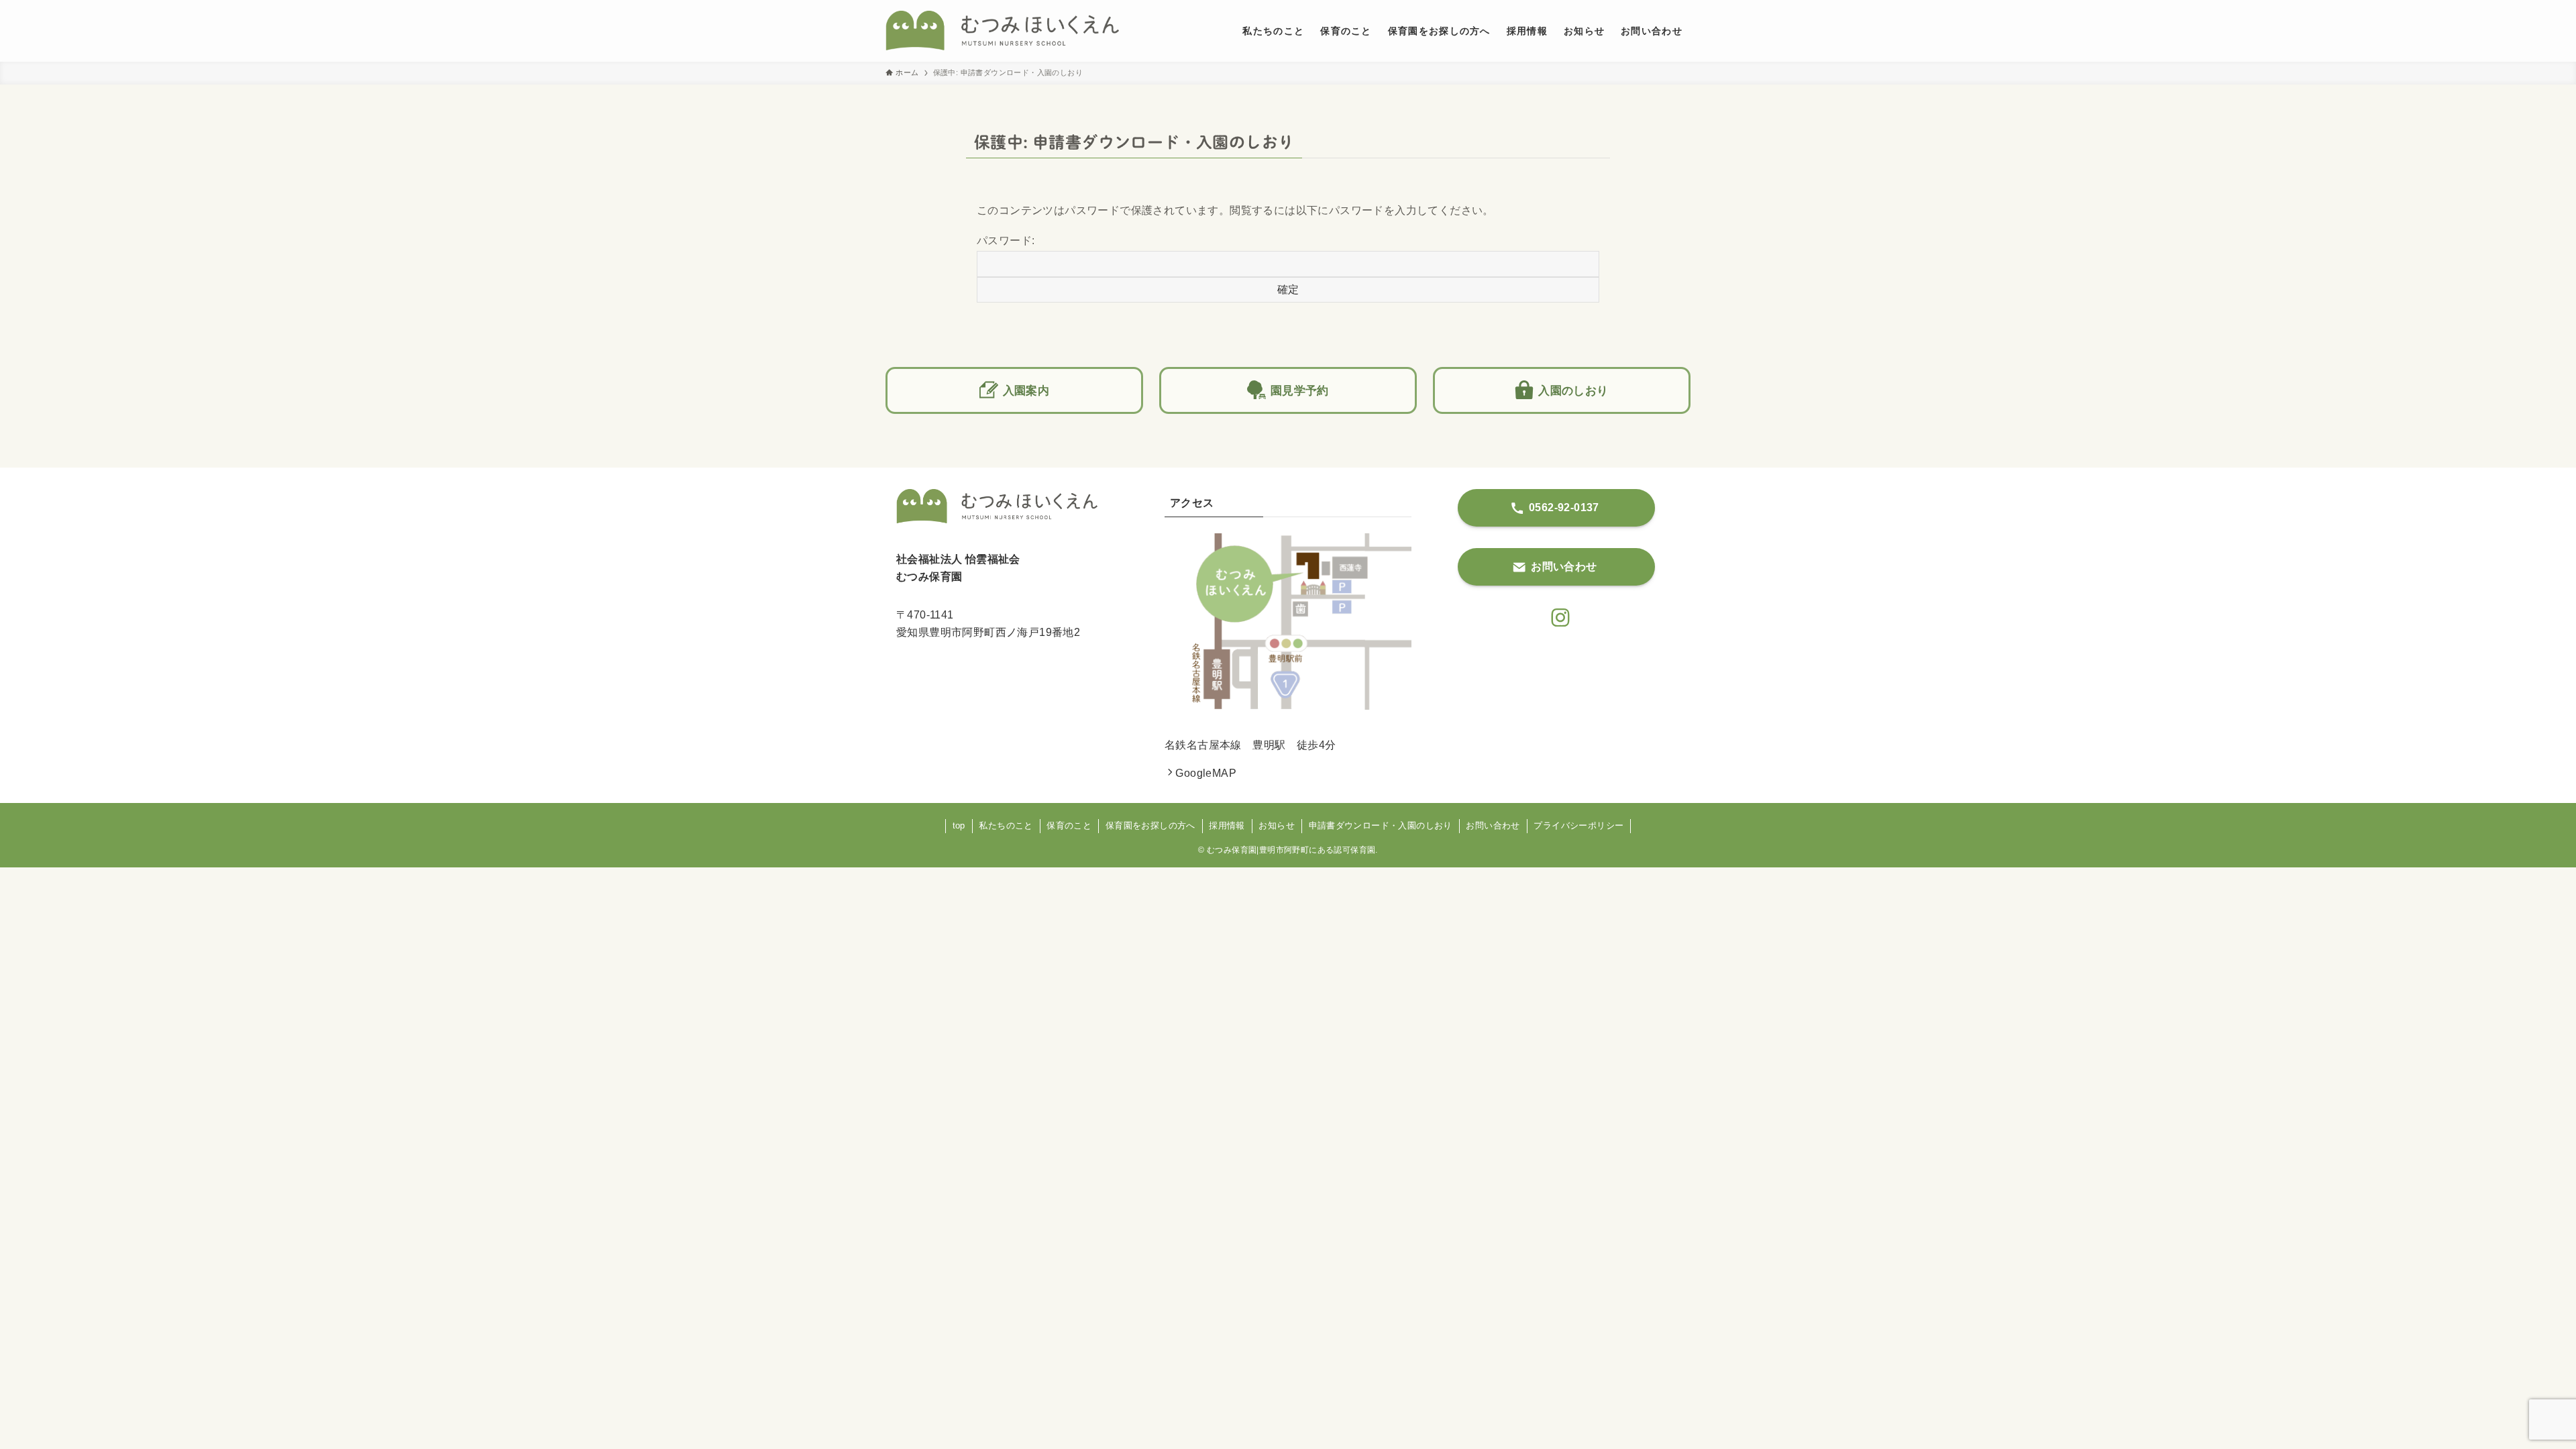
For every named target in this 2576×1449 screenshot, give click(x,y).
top (959, 825)
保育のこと (1069, 825)
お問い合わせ (1493, 825)
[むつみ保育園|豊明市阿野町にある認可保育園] (1002, 31)
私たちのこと (1006, 825)
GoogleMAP (1206, 773)
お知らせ (1277, 825)
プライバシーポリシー (1578, 825)
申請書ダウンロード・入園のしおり (1381, 825)
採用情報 (1227, 825)
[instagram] (1556, 614)
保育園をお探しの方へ (1150, 825)
